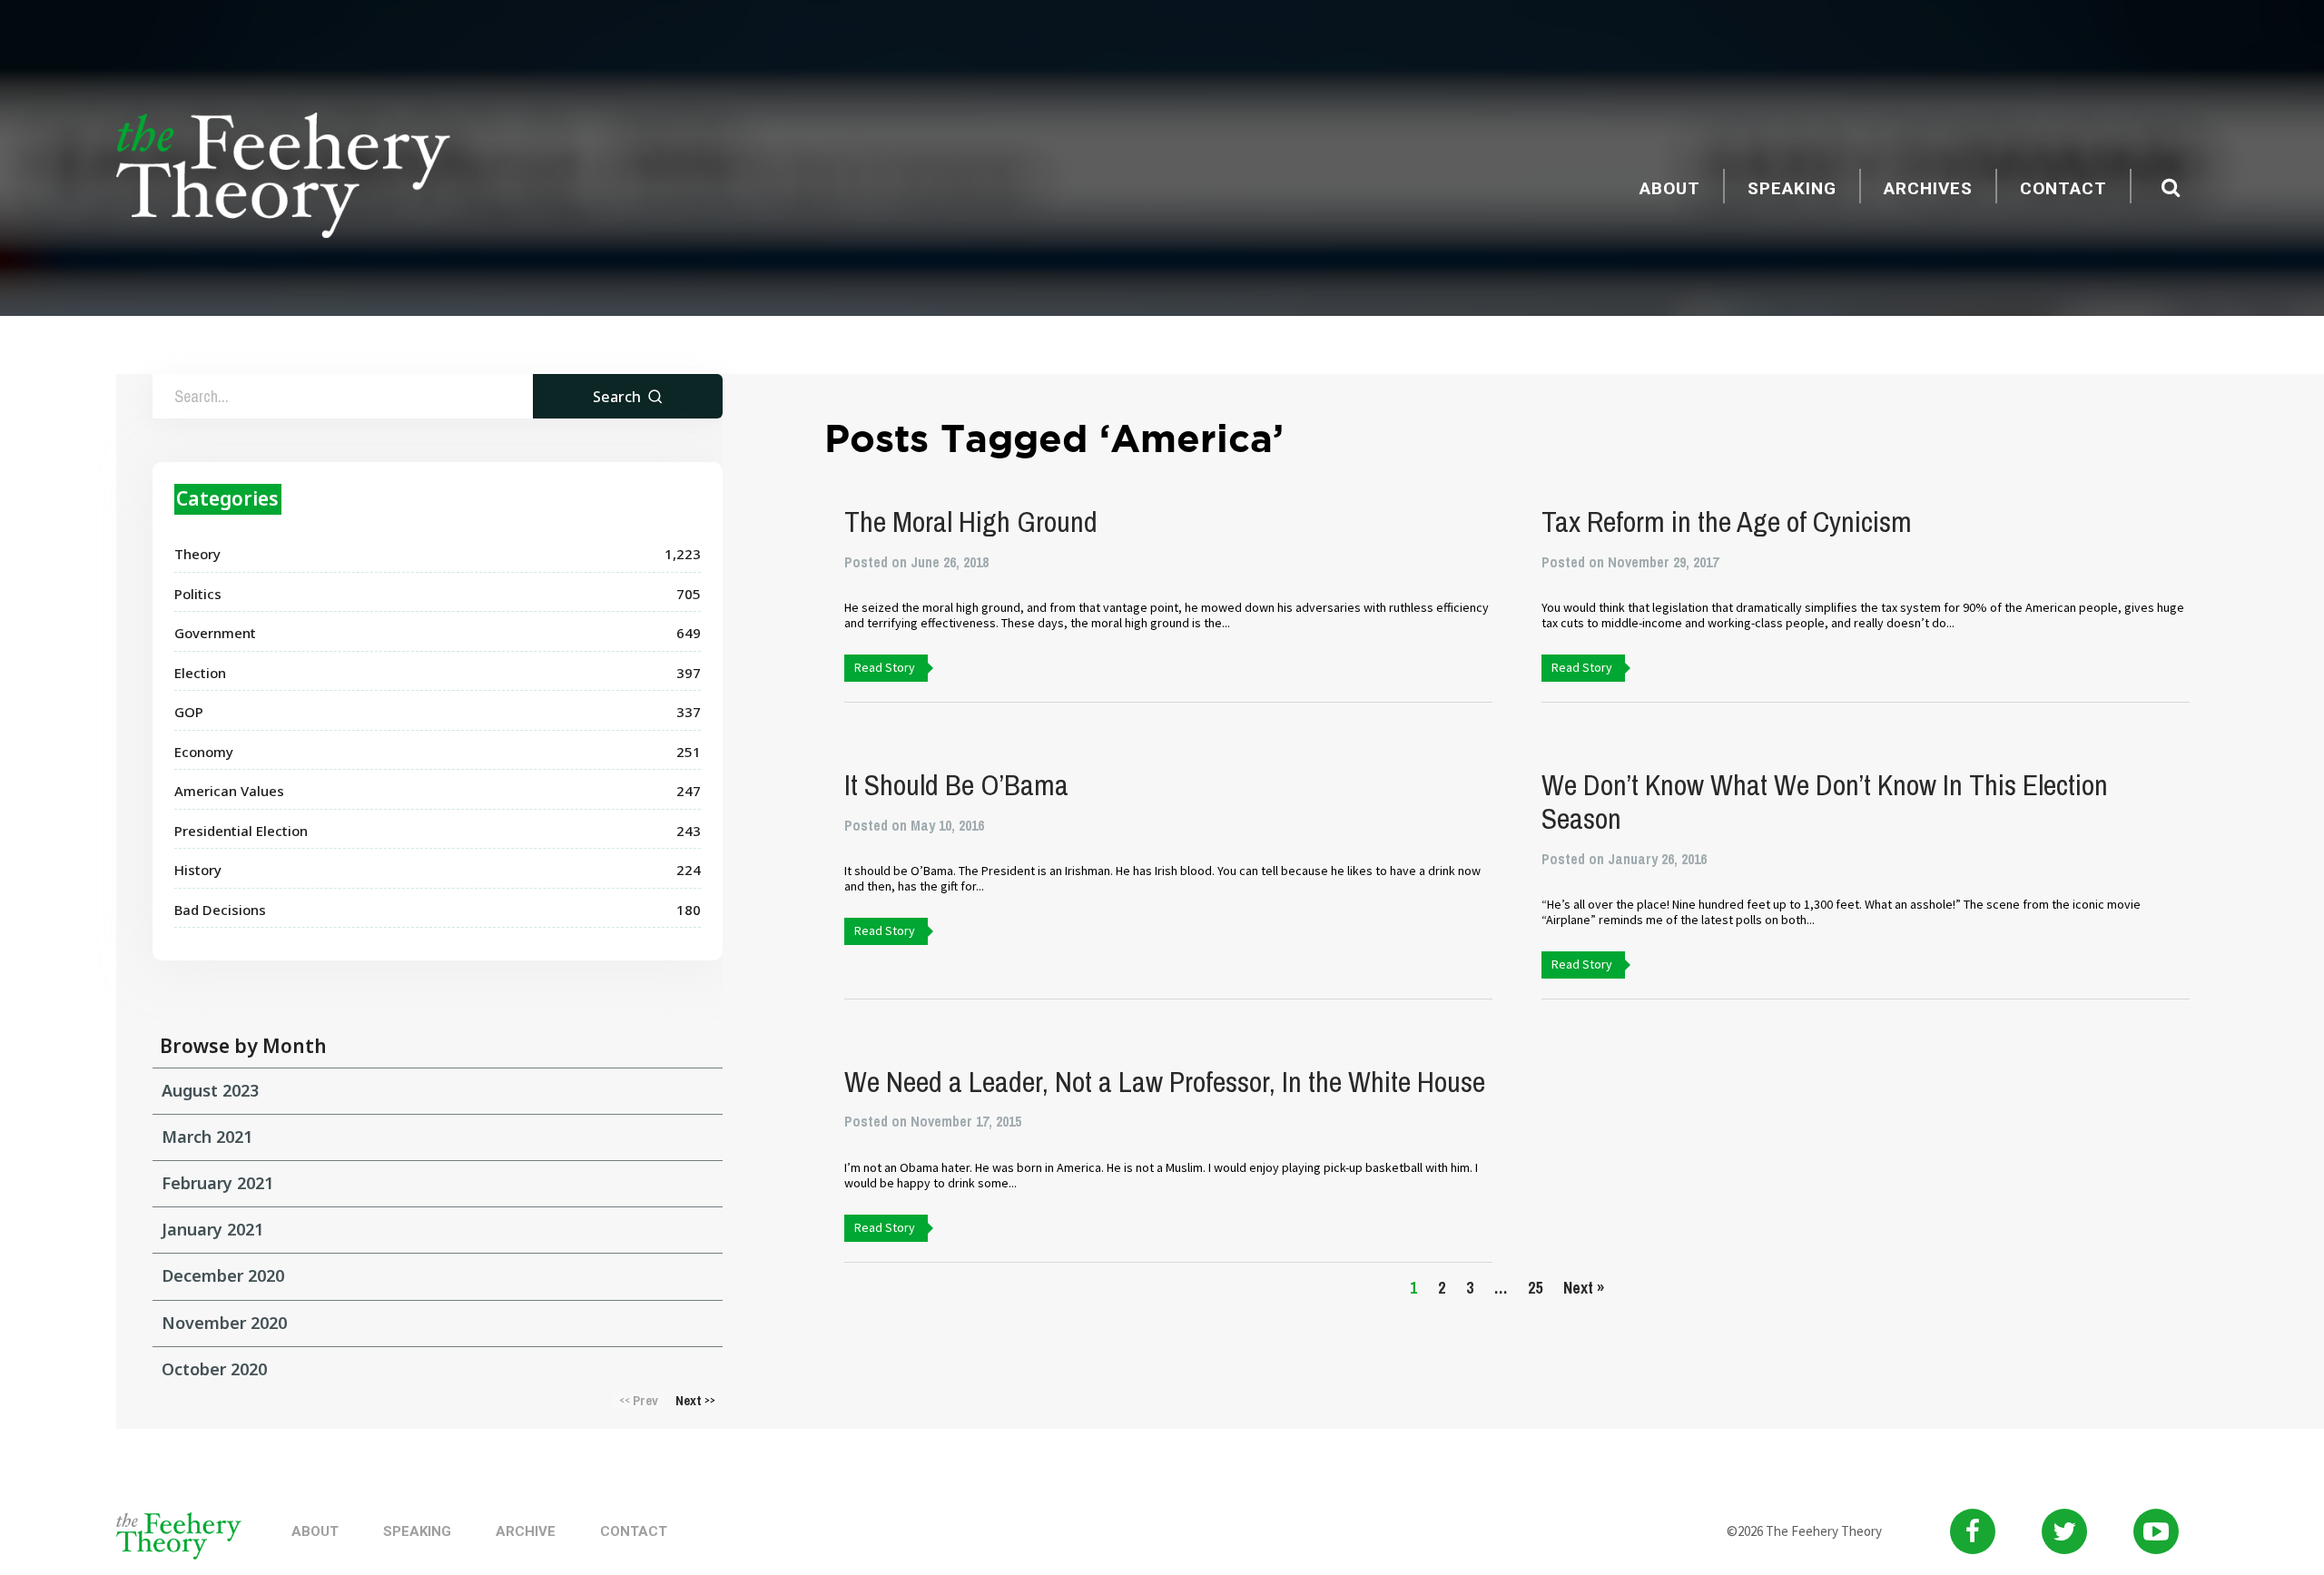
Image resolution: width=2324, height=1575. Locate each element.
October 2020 (214, 1369)
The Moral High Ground (971, 522)
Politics (198, 594)
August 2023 (210, 1090)
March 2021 (207, 1137)
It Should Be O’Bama (956, 785)
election (200, 673)
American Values (229, 791)
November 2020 (224, 1323)
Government (215, 633)
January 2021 (212, 1229)
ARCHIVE (526, 1531)
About (1670, 188)
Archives (1928, 188)
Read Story (885, 667)
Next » (1584, 1288)
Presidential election (241, 831)
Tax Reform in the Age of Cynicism (1727, 522)
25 (1535, 1288)
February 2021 (217, 1183)
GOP (189, 712)
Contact (2063, 188)
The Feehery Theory (283, 178)
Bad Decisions (220, 910)
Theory (197, 554)
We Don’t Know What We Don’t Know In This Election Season (1825, 802)
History (198, 870)
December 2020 (223, 1275)
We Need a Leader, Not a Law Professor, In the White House (1165, 1082)
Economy (204, 752)
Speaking (1792, 188)
